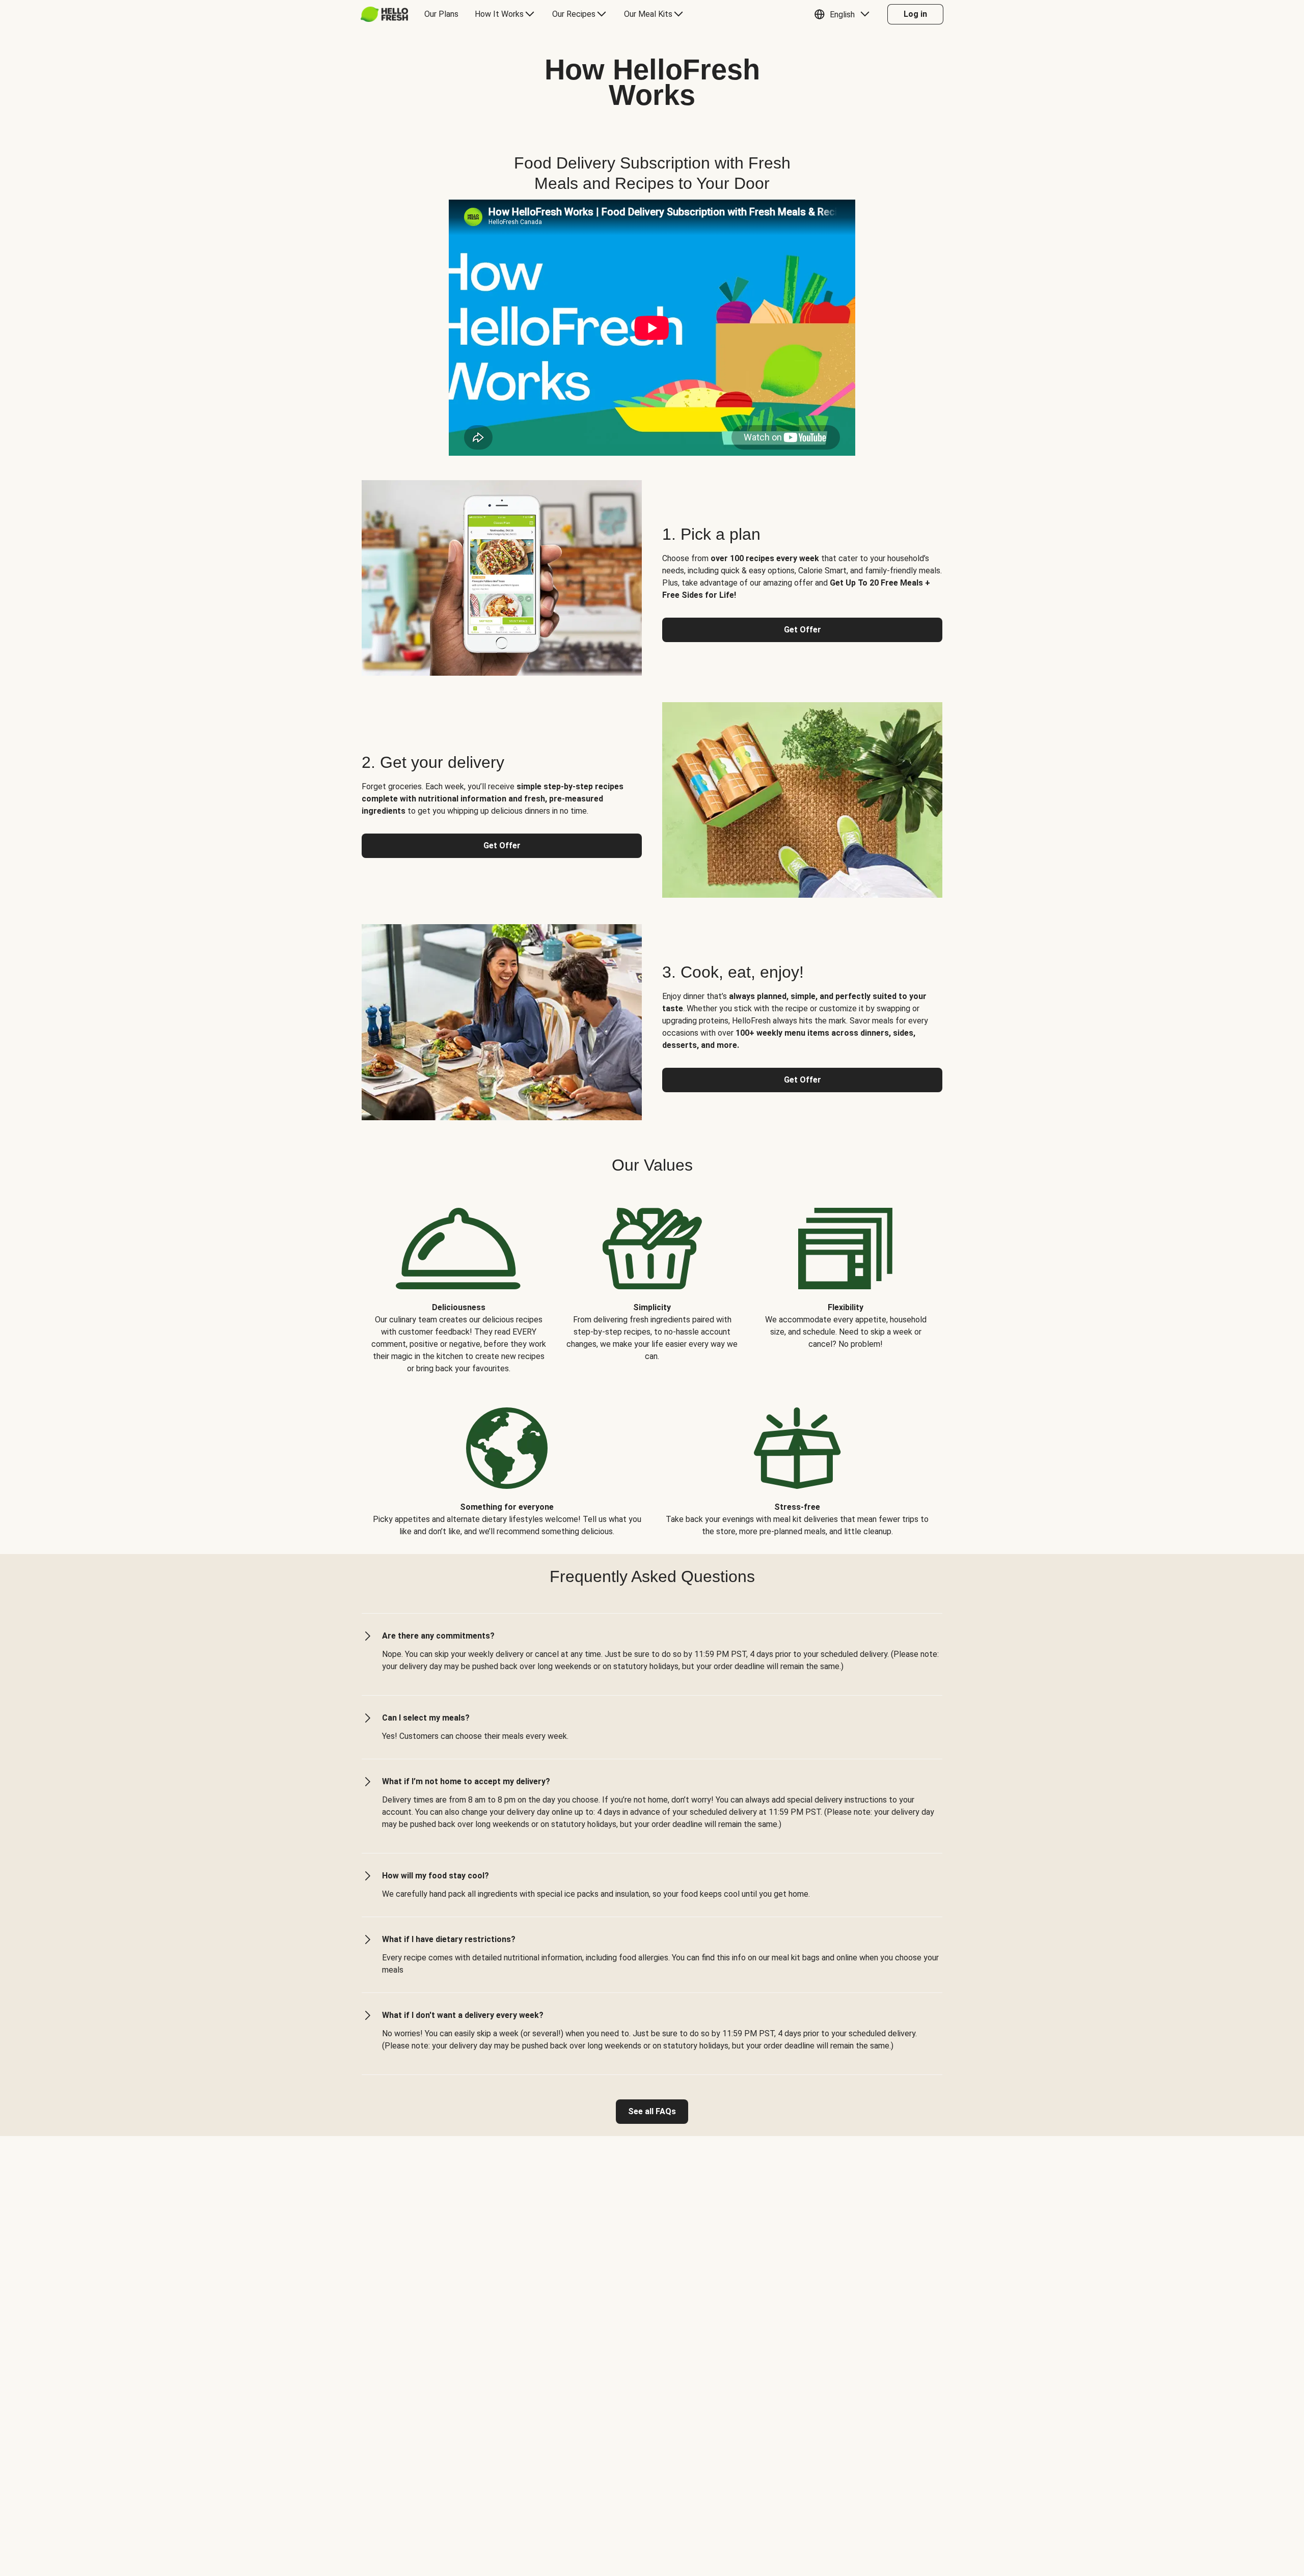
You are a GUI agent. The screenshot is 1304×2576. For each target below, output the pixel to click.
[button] (844, 14)
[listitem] (458, 1283)
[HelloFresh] (384, 14)
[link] (652, 2112)
